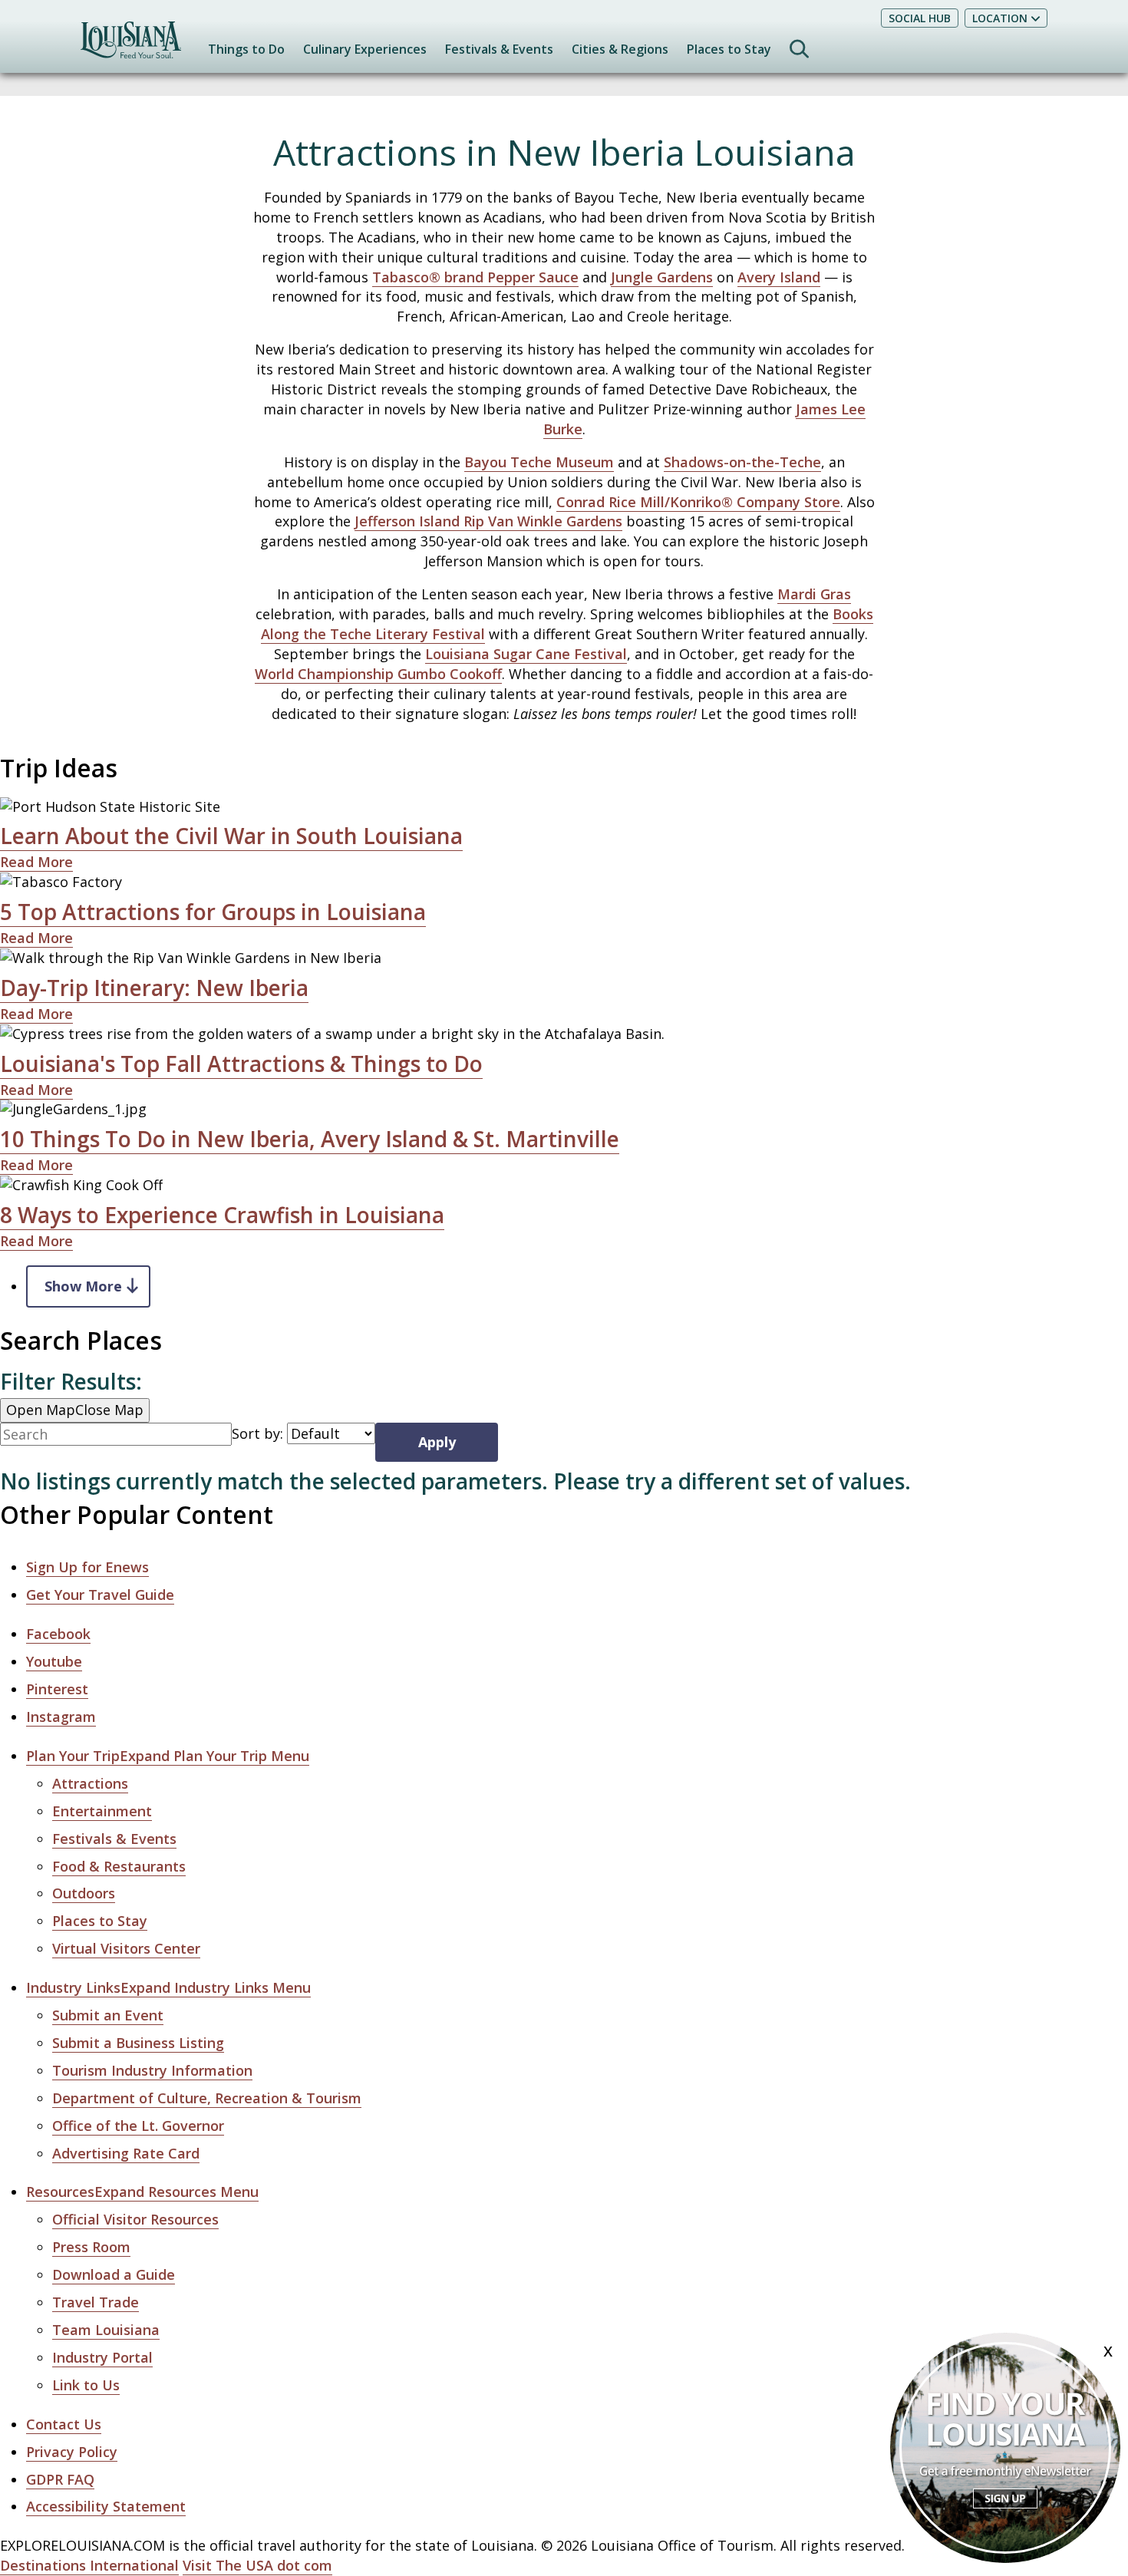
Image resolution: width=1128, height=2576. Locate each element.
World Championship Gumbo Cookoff (378, 674)
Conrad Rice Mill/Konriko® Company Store (698, 502)
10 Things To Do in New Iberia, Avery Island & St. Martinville (310, 1139)
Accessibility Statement (106, 2506)
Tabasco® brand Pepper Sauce (475, 277)
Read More (36, 862)
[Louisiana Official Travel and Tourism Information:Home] (131, 47)
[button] (168, 1756)
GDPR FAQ (60, 2479)
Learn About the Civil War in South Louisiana (231, 836)
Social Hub (920, 18)
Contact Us (64, 2424)
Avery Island (779, 277)
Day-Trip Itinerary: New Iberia (154, 988)
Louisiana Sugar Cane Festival (526, 654)
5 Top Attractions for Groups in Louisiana (213, 912)
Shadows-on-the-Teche (742, 462)
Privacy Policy (72, 2452)
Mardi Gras (814, 594)
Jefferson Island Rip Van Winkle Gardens (488, 521)
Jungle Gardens (662, 277)
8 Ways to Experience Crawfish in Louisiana (222, 1215)
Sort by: (257, 1433)
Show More (83, 1286)
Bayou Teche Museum (539, 462)
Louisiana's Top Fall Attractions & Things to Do (241, 1064)
